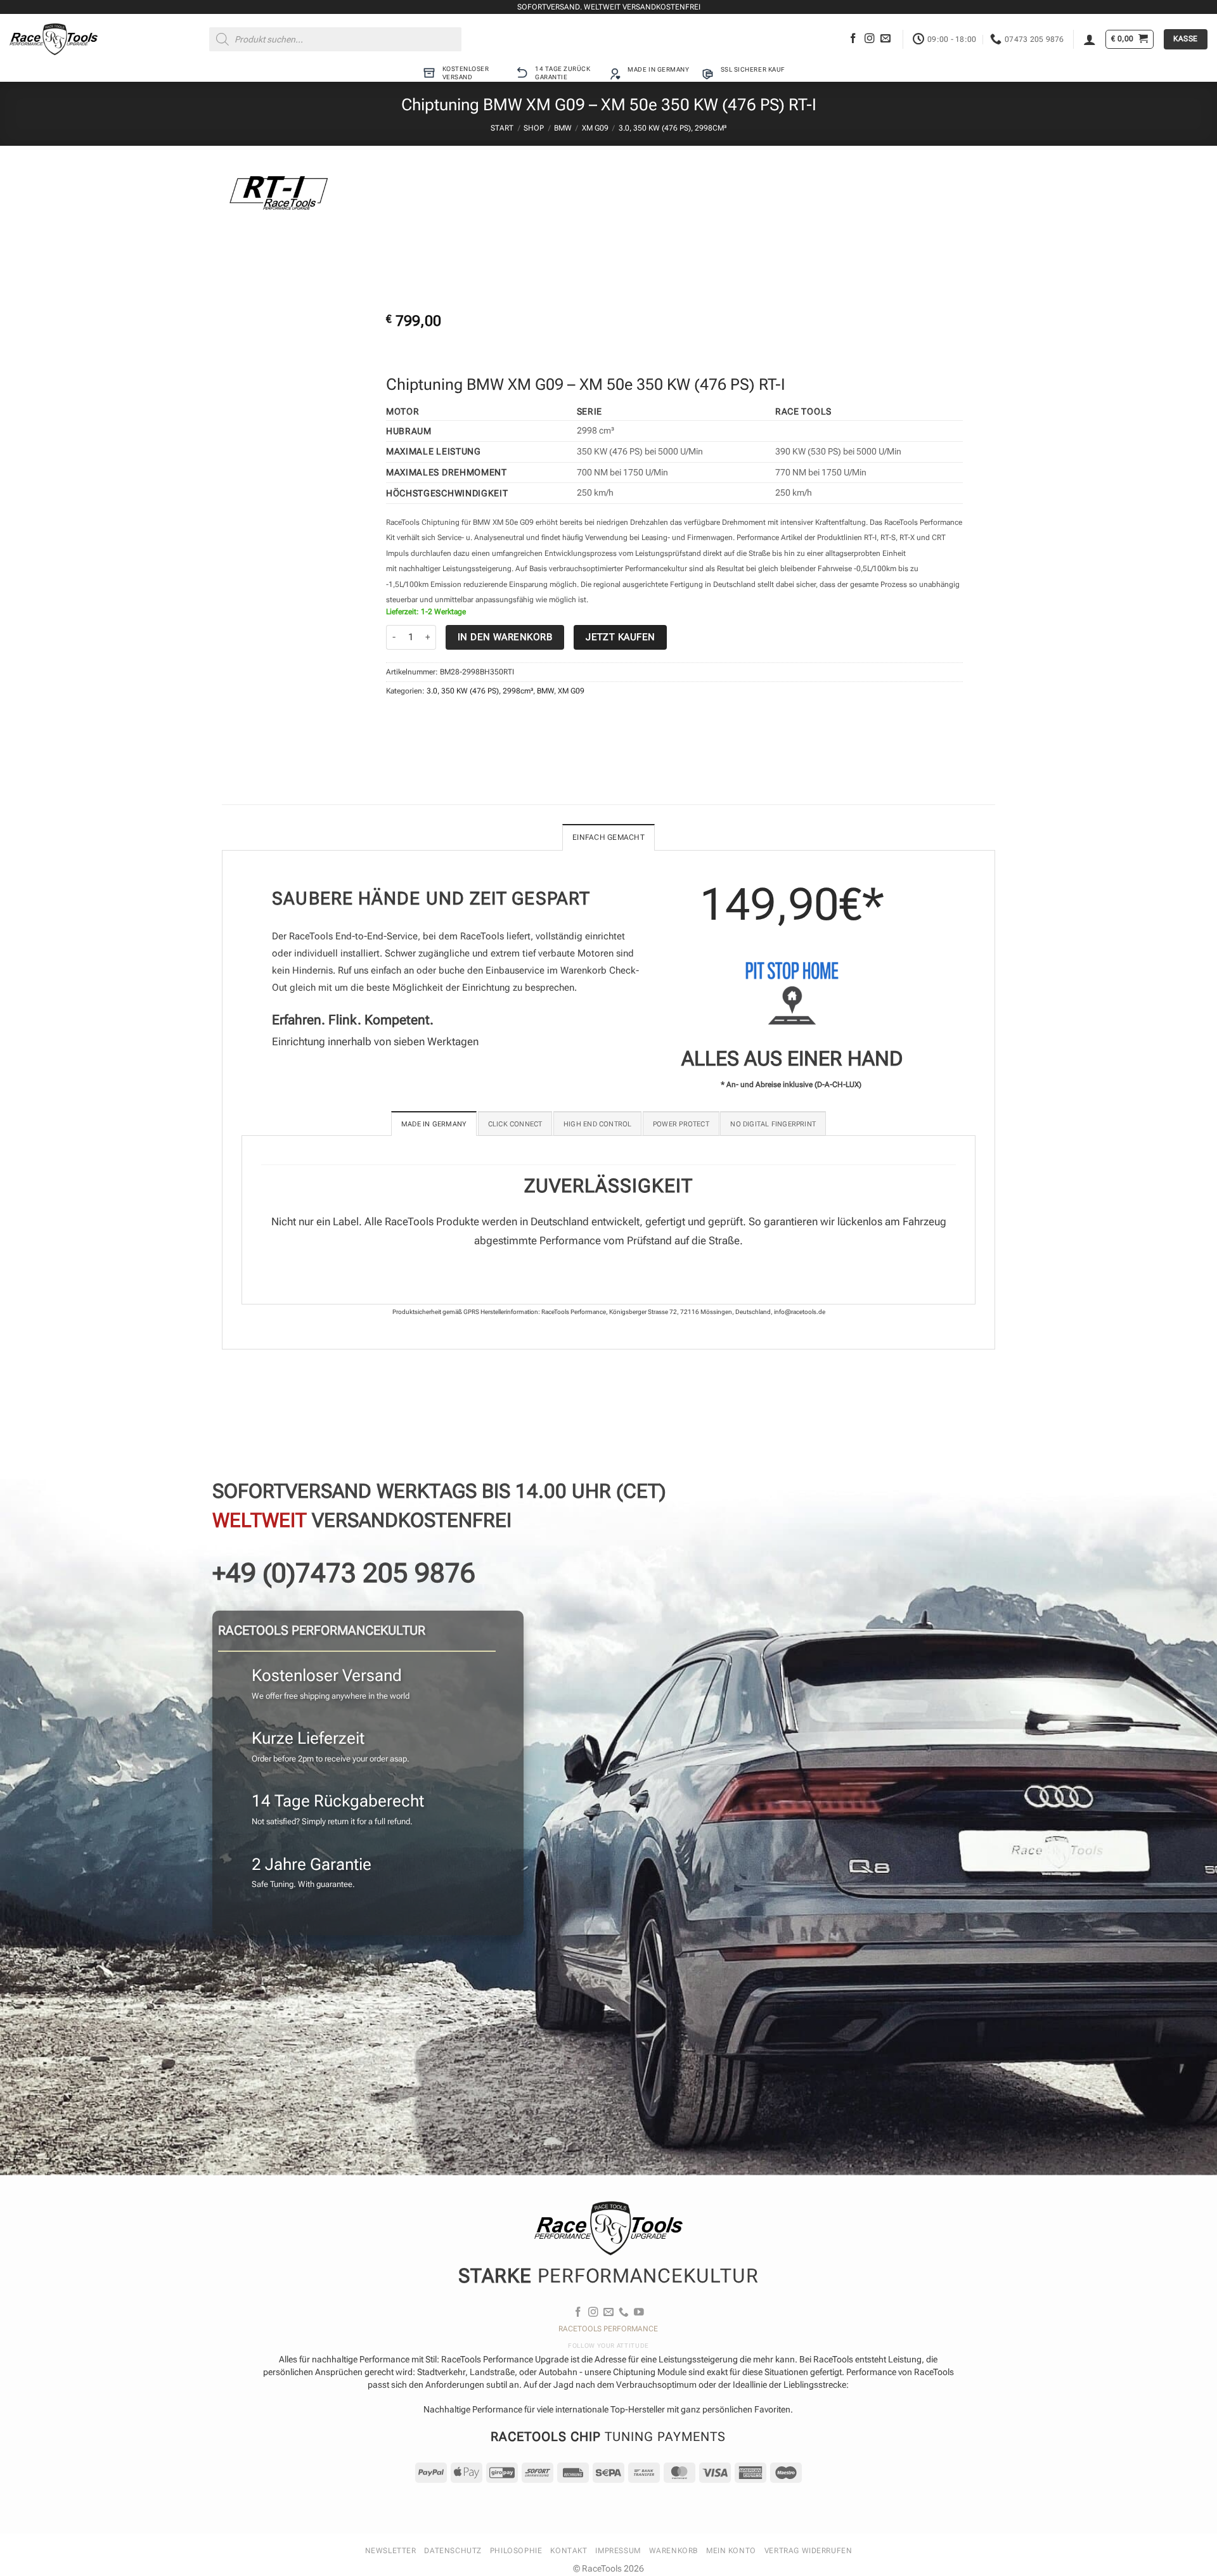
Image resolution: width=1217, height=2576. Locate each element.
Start (502, 128)
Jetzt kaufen (620, 637)
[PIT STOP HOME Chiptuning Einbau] (792, 993)
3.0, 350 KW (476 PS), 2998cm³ (673, 128)
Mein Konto (731, 2551)
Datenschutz (453, 2551)
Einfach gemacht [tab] (608, 837)
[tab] (434, 1124)
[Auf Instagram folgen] (870, 39)
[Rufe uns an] (624, 2313)
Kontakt (569, 2551)
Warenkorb (673, 2551)
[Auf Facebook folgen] (853, 39)
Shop (534, 128)
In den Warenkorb (505, 637)
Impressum (618, 2551)
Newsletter (391, 2551)
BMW (563, 128)
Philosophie (516, 2551)
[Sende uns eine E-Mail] (885, 39)
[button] (1090, 39)
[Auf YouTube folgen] (639, 2313)
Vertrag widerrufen (808, 2551)
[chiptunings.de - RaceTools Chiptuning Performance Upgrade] (54, 39)
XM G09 (595, 128)
